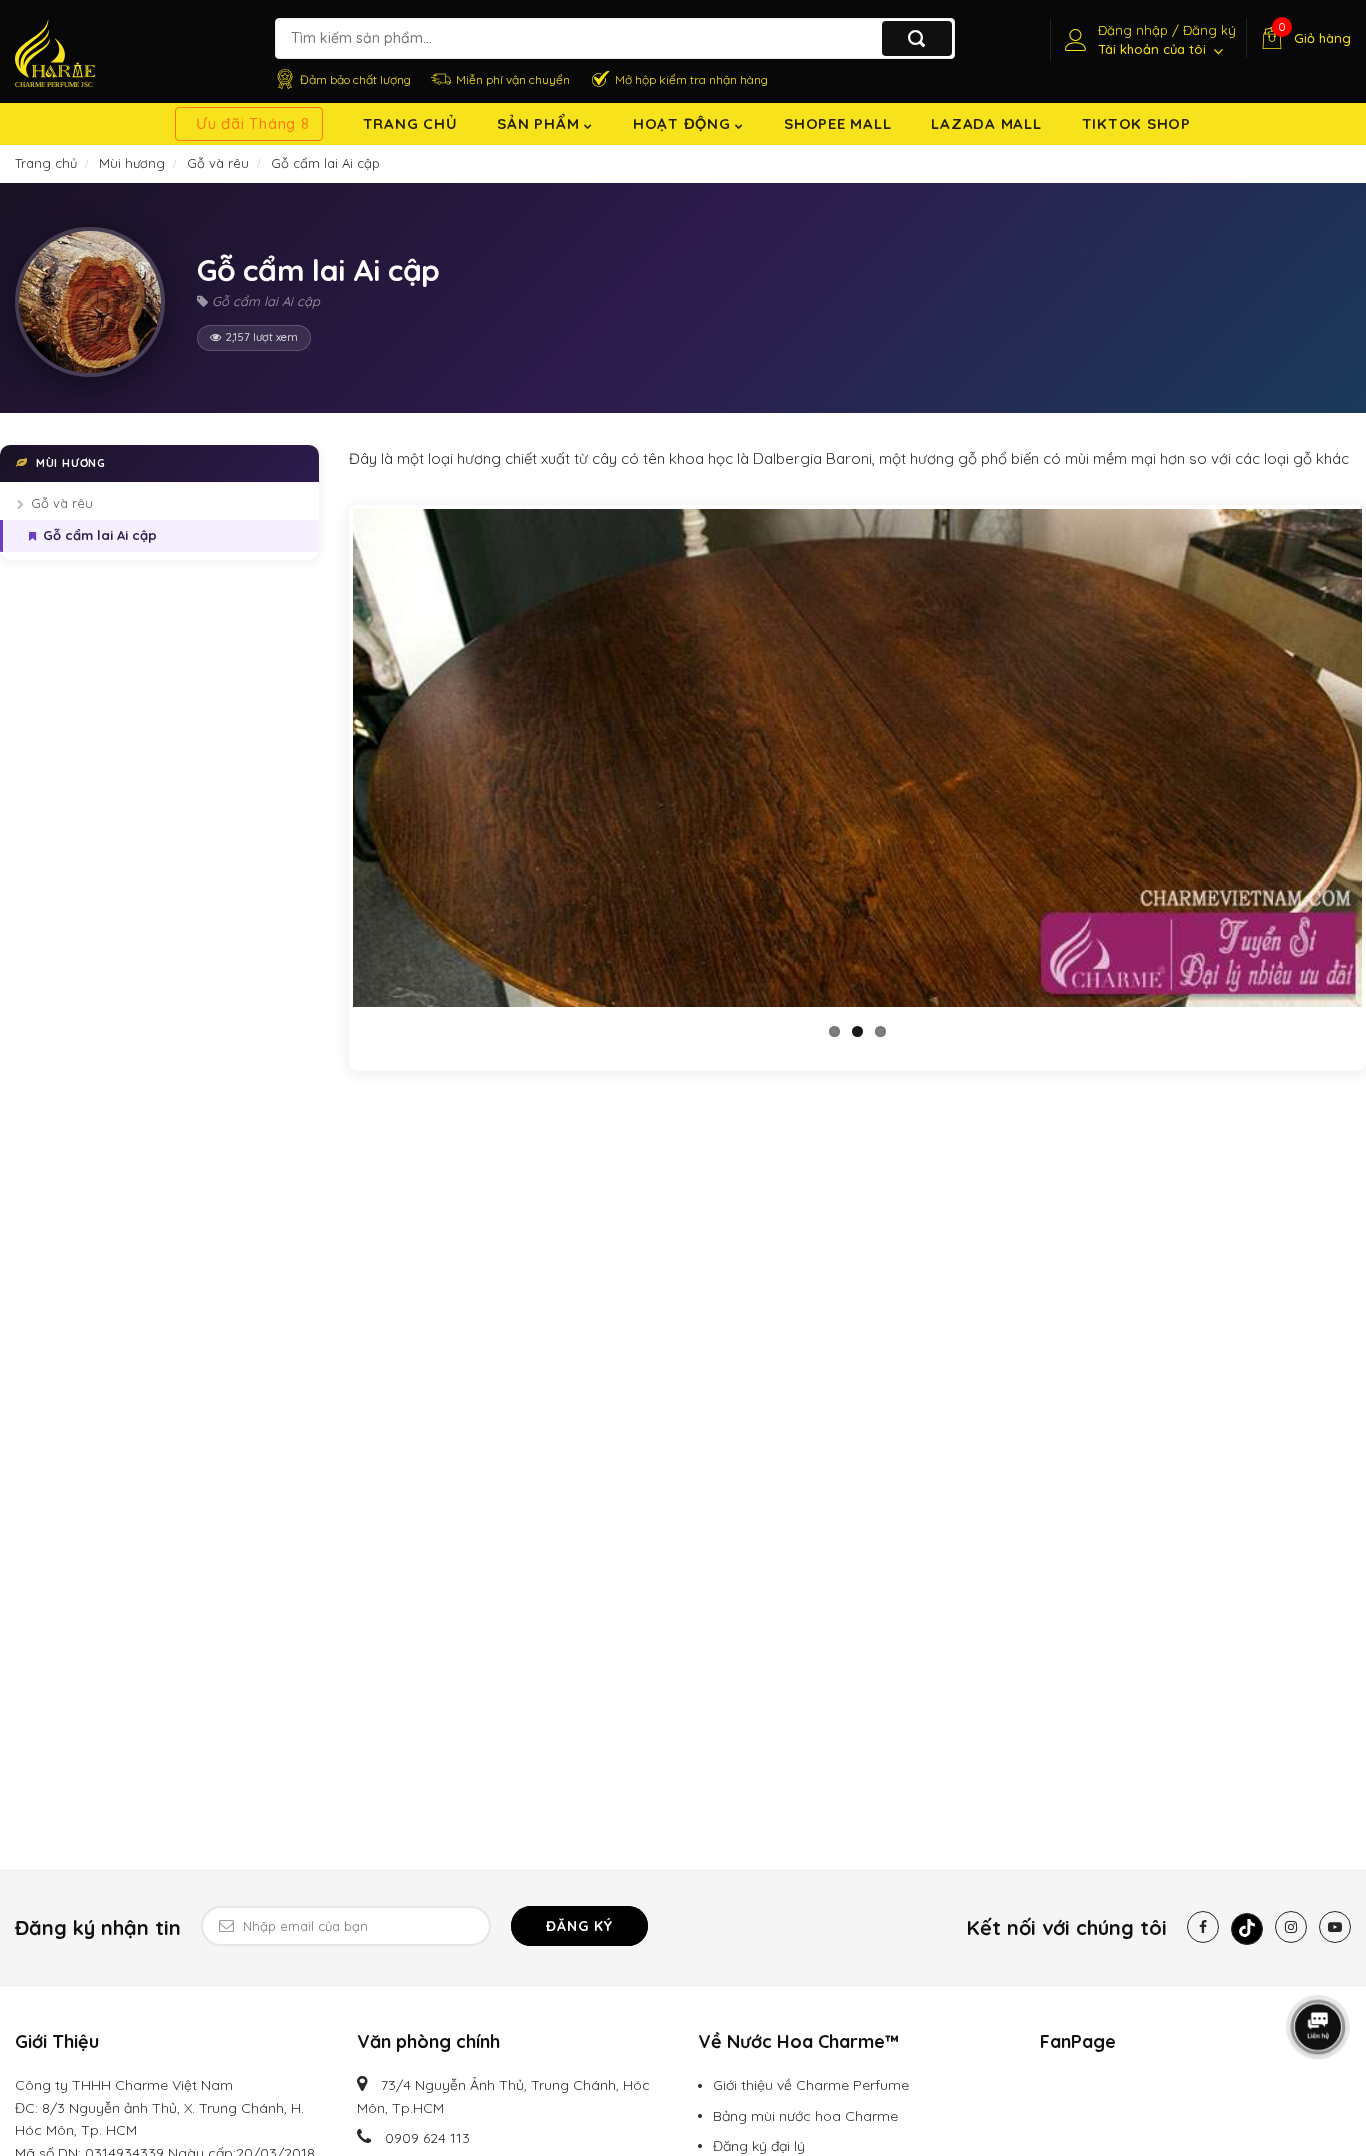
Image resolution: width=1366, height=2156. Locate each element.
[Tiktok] (1247, 1929)
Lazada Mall (986, 123)
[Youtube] (1335, 1927)
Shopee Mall (837, 123)
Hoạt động (684, 123)
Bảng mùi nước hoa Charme (805, 2116)
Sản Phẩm (540, 123)
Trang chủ (410, 123)
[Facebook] (1203, 1927)
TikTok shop (1136, 123)
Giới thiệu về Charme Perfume (811, 2085)
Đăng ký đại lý (759, 2146)
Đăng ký (579, 1926)
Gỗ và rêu (62, 504)
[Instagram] (1291, 1927)
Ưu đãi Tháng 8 (253, 123)
